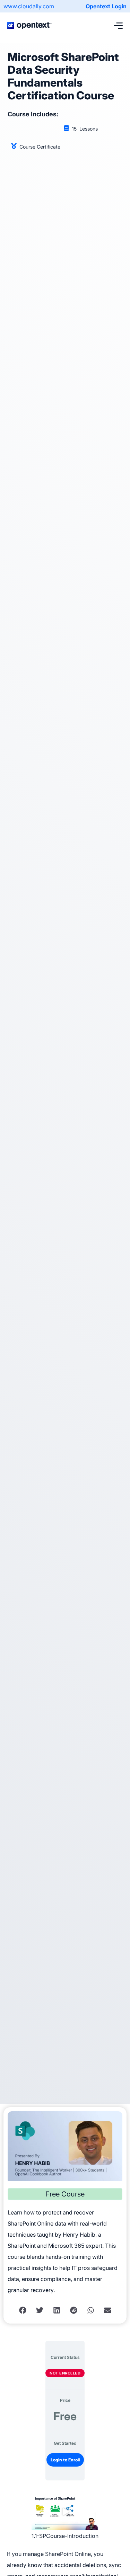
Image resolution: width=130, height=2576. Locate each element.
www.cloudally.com (29, 6)
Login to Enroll (65, 2460)
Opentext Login (106, 6)
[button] (23, 2310)
